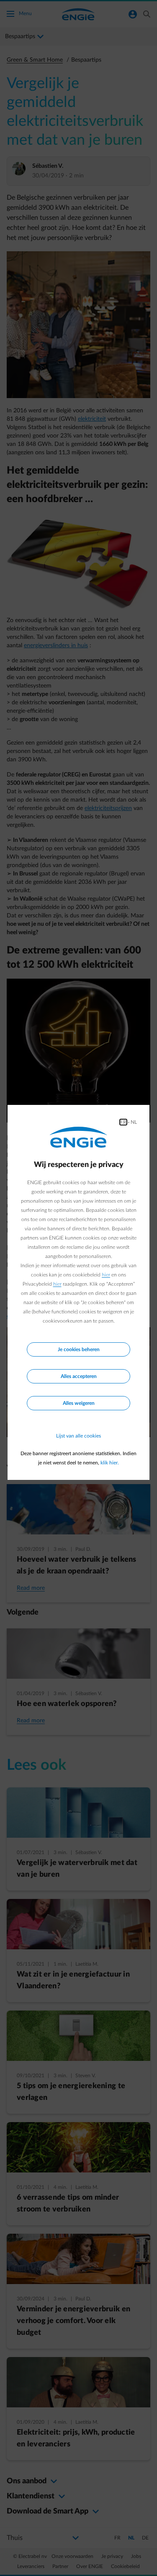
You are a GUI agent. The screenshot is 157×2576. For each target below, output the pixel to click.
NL (134, 1122)
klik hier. (110, 1463)
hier (106, 1275)
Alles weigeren (79, 1403)
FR (123, 1122)
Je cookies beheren (79, 1349)
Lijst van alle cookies (78, 1436)
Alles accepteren (79, 1376)
